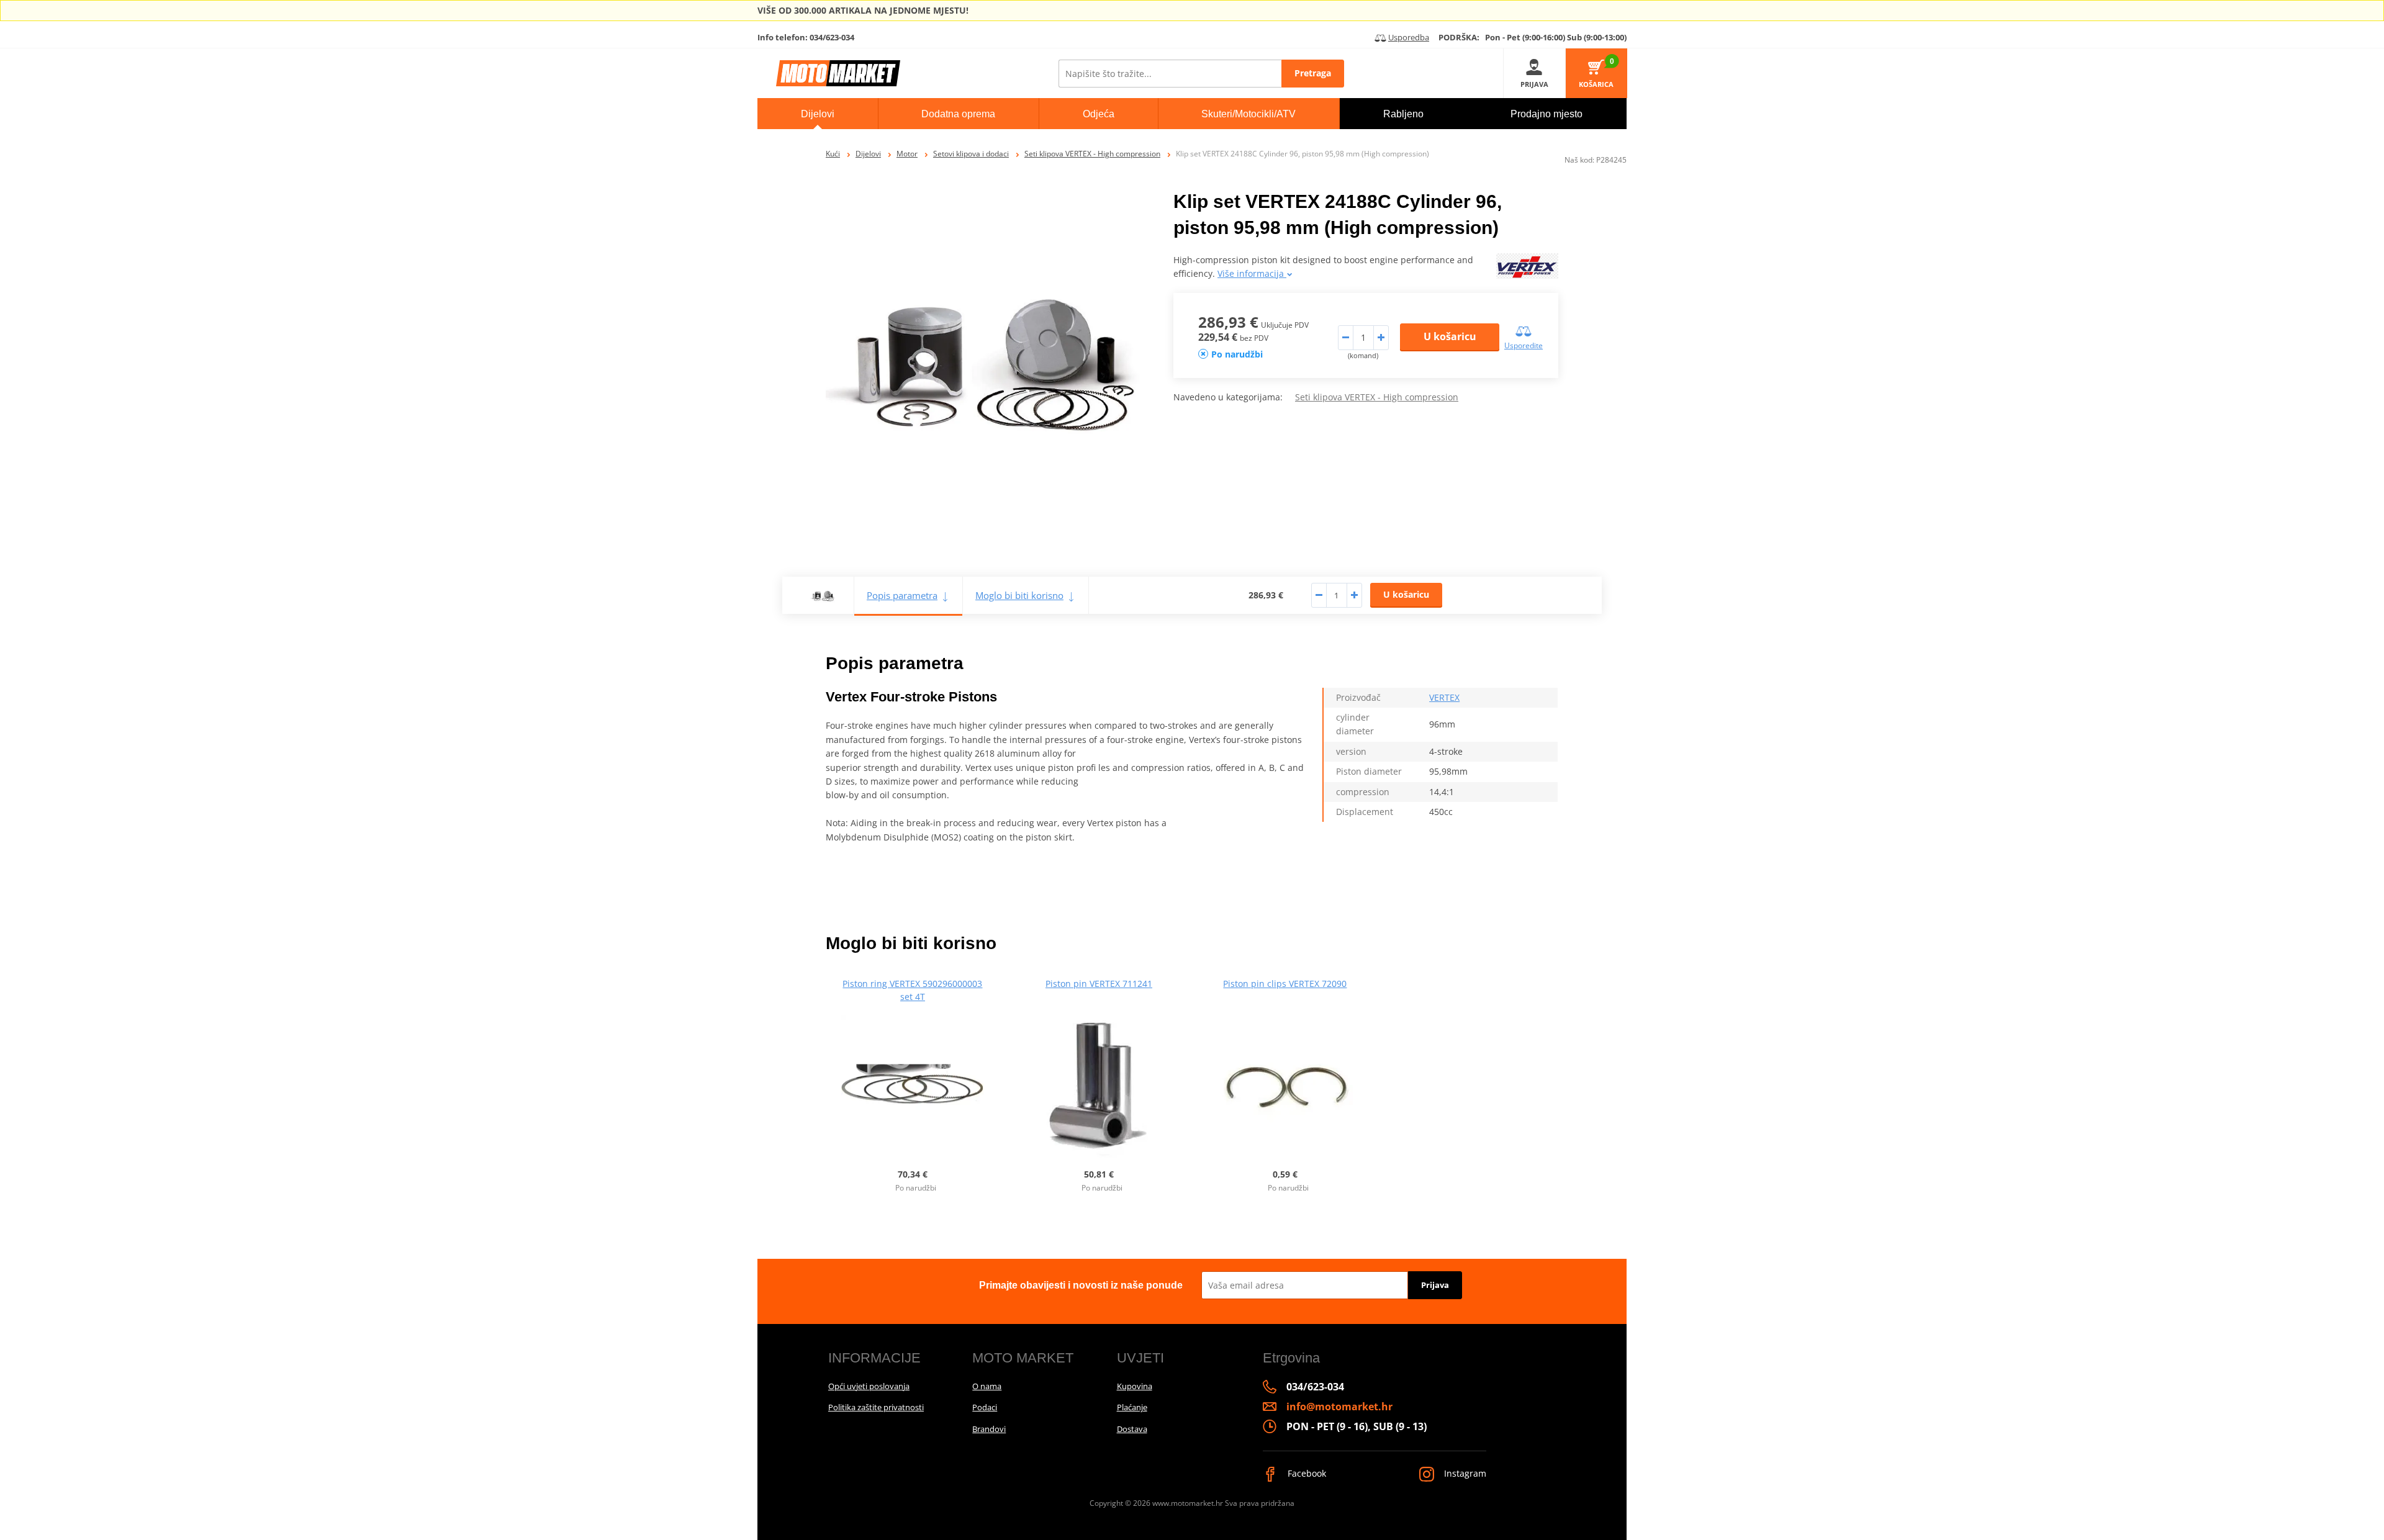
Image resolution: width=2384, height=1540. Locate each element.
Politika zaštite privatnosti (876, 1407)
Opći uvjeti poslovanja (869, 1386)
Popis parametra (902, 595)
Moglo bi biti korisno (1019, 595)
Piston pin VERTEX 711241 (1099, 984)
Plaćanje (1132, 1407)
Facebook (1306, 1473)
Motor (907, 154)
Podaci (985, 1407)
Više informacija (1252, 273)
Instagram (1464, 1473)
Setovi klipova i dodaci (971, 154)
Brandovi (989, 1429)
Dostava (1132, 1429)
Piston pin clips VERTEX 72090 (1285, 984)
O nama (987, 1386)
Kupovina (1135, 1386)
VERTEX (1444, 697)
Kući (833, 154)
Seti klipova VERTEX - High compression (1092, 154)
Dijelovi (868, 154)
